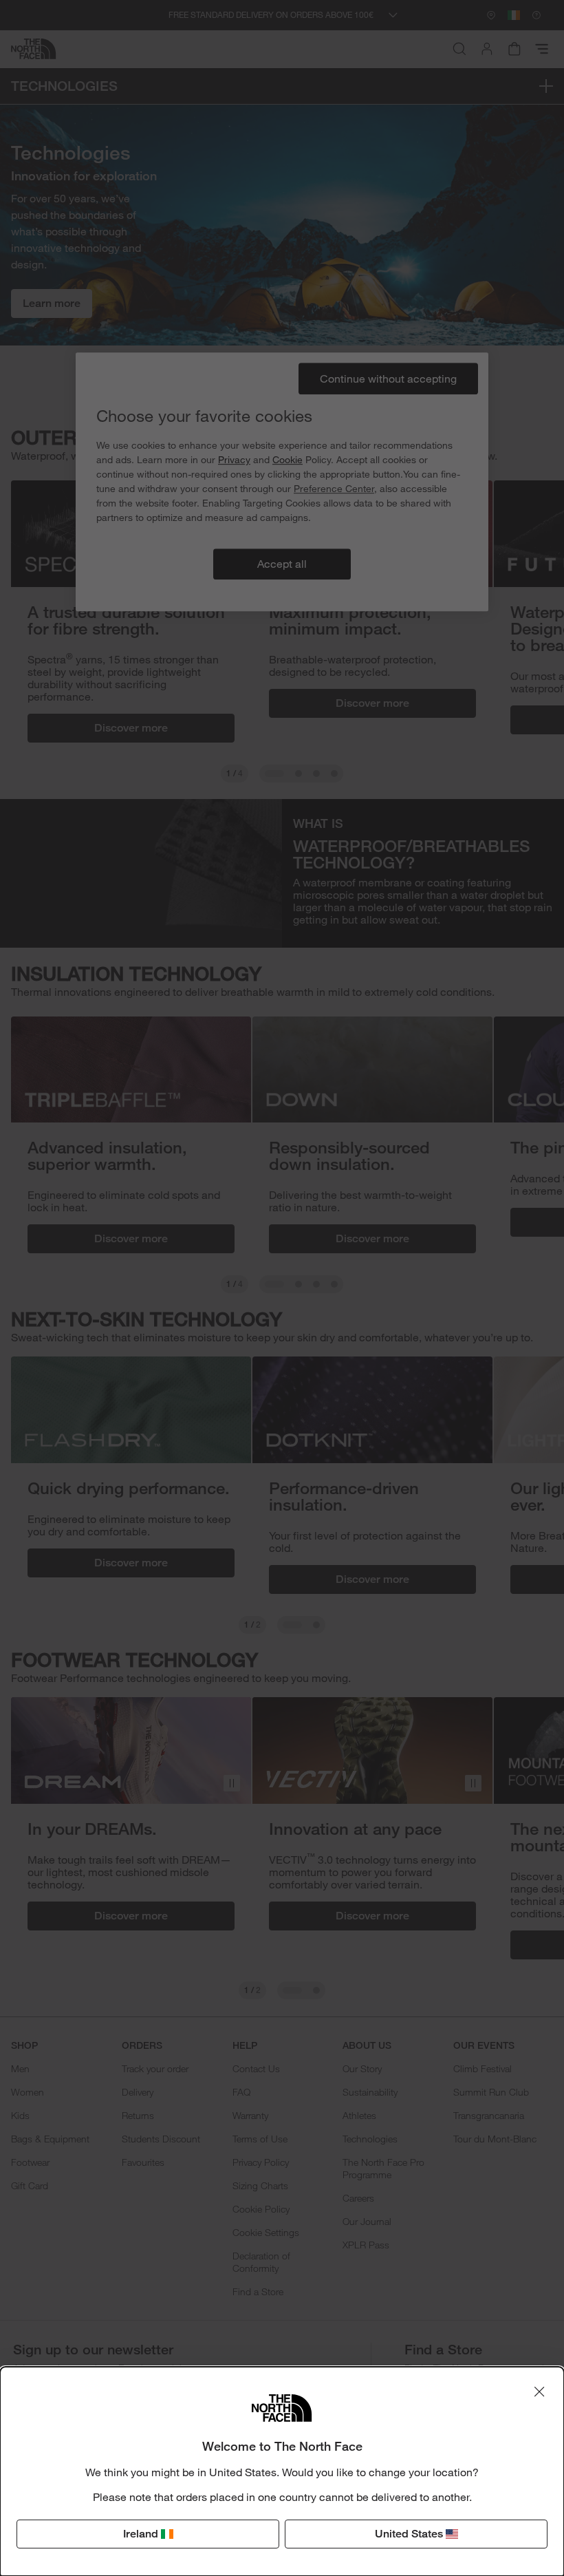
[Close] (539, 2392)
